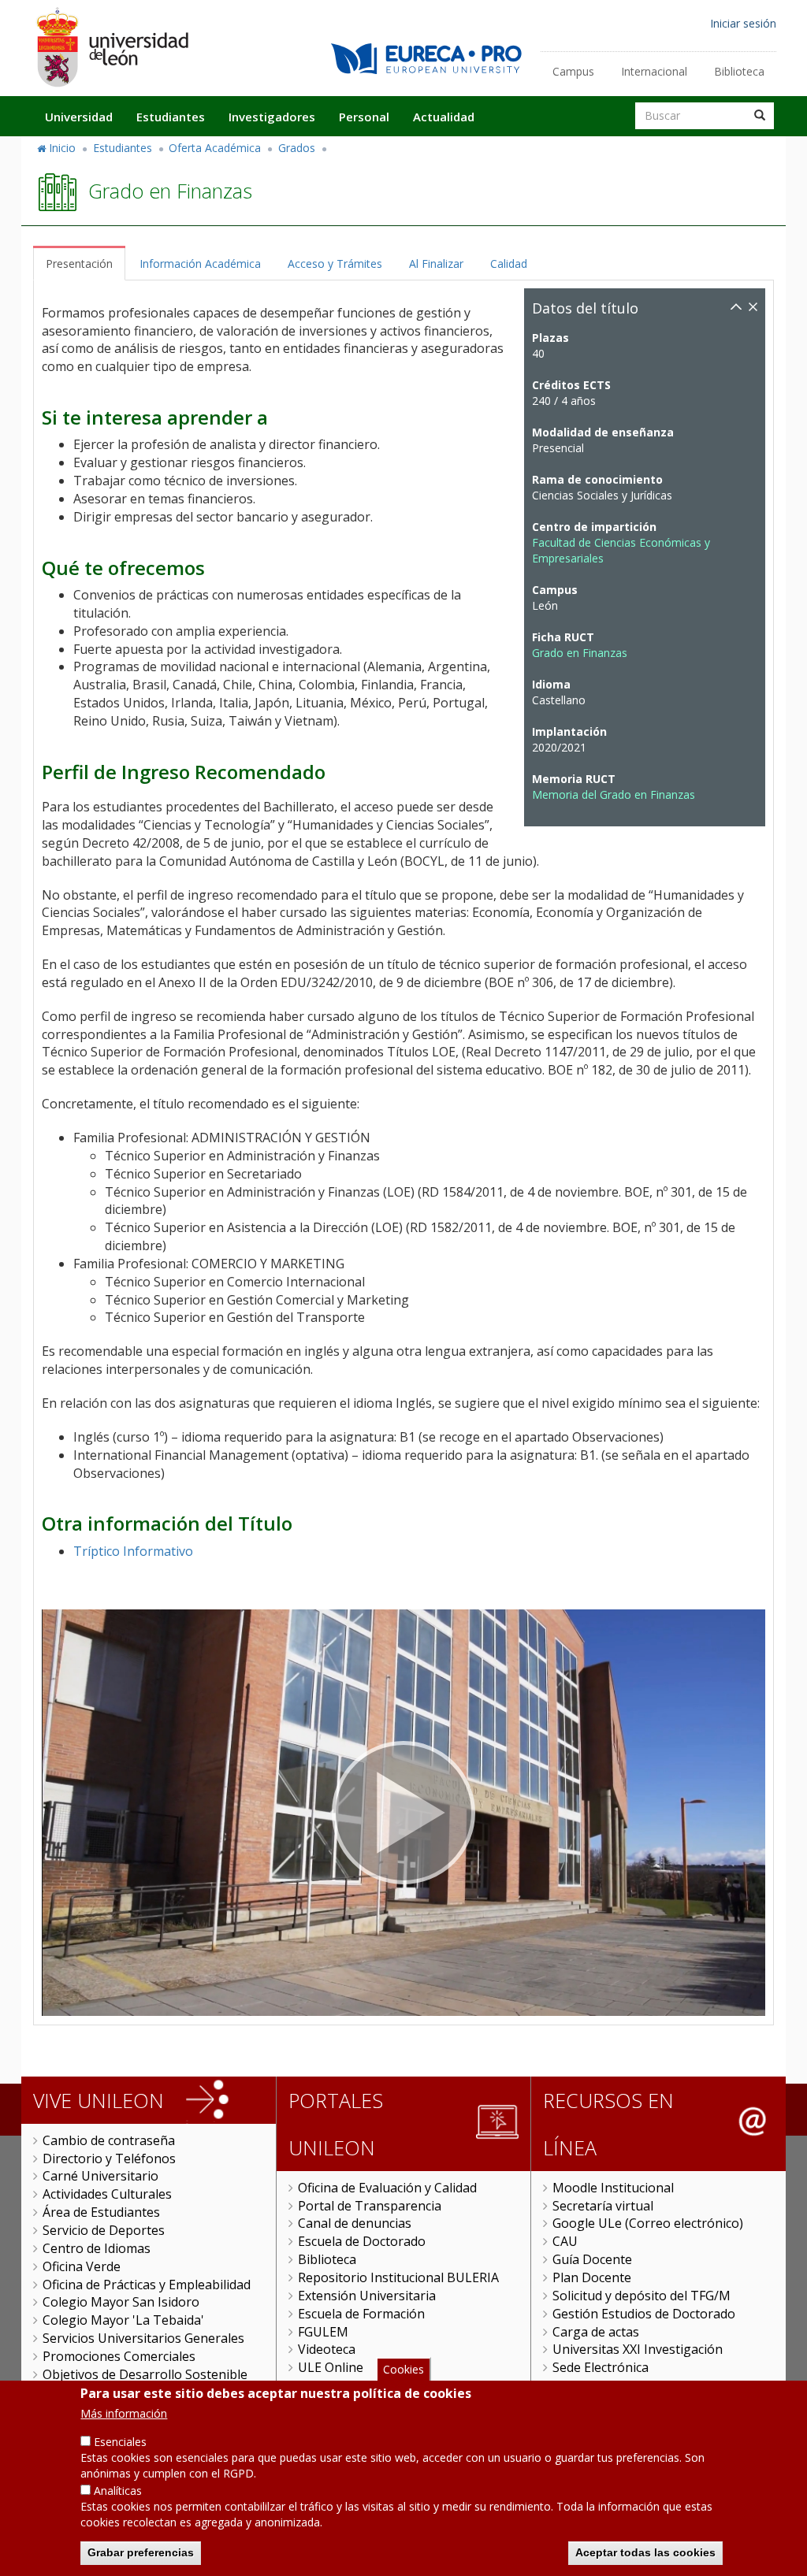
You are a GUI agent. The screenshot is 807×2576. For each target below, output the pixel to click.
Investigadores (272, 117)
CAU (565, 2241)
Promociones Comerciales (119, 2356)
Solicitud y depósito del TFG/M (642, 2296)
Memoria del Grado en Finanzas (614, 794)
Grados (297, 148)
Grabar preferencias (141, 2552)
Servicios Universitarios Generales (143, 2338)
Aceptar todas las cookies (645, 2552)
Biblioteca (739, 71)
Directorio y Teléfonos (109, 2158)
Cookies (403, 2369)
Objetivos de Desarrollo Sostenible (145, 2374)
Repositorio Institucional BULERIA (398, 2277)
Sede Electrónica (601, 2367)
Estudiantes (171, 117)
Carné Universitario (100, 2176)
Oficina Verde (82, 2266)
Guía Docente (592, 2259)
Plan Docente (592, 2277)
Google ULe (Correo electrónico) (648, 2223)
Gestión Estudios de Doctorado (644, 2314)
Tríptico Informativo (133, 1551)
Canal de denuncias (355, 2223)
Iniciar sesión (743, 23)
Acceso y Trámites (335, 264)
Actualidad (444, 117)
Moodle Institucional (613, 2188)
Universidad (79, 117)
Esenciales (120, 2442)
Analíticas (118, 2491)
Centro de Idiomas (97, 2248)
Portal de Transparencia (370, 2206)
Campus (573, 71)
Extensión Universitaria (367, 2296)
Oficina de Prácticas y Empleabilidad (147, 2285)
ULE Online (331, 2367)
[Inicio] (112, 47)
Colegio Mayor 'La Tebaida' (123, 2320)
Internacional (654, 71)
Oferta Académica (215, 148)
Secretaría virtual (603, 2206)
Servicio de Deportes (104, 2230)
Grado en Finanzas (580, 653)
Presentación (79, 264)
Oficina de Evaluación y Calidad (387, 2188)
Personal (364, 117)
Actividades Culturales (107, 2194)
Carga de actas (596, 2332)
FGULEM (323, 2332)
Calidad (509, 264)
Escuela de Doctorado (362, 2241)
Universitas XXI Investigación (638, 2349)
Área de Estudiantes (101, 2212)
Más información (124, 2413)
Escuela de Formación (361, 2314)
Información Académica (200, 264)
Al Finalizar (436, 264)
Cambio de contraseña (109, 2140)
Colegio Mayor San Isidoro (121, 2302)
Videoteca (327, 2349)
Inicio (62, 148)
